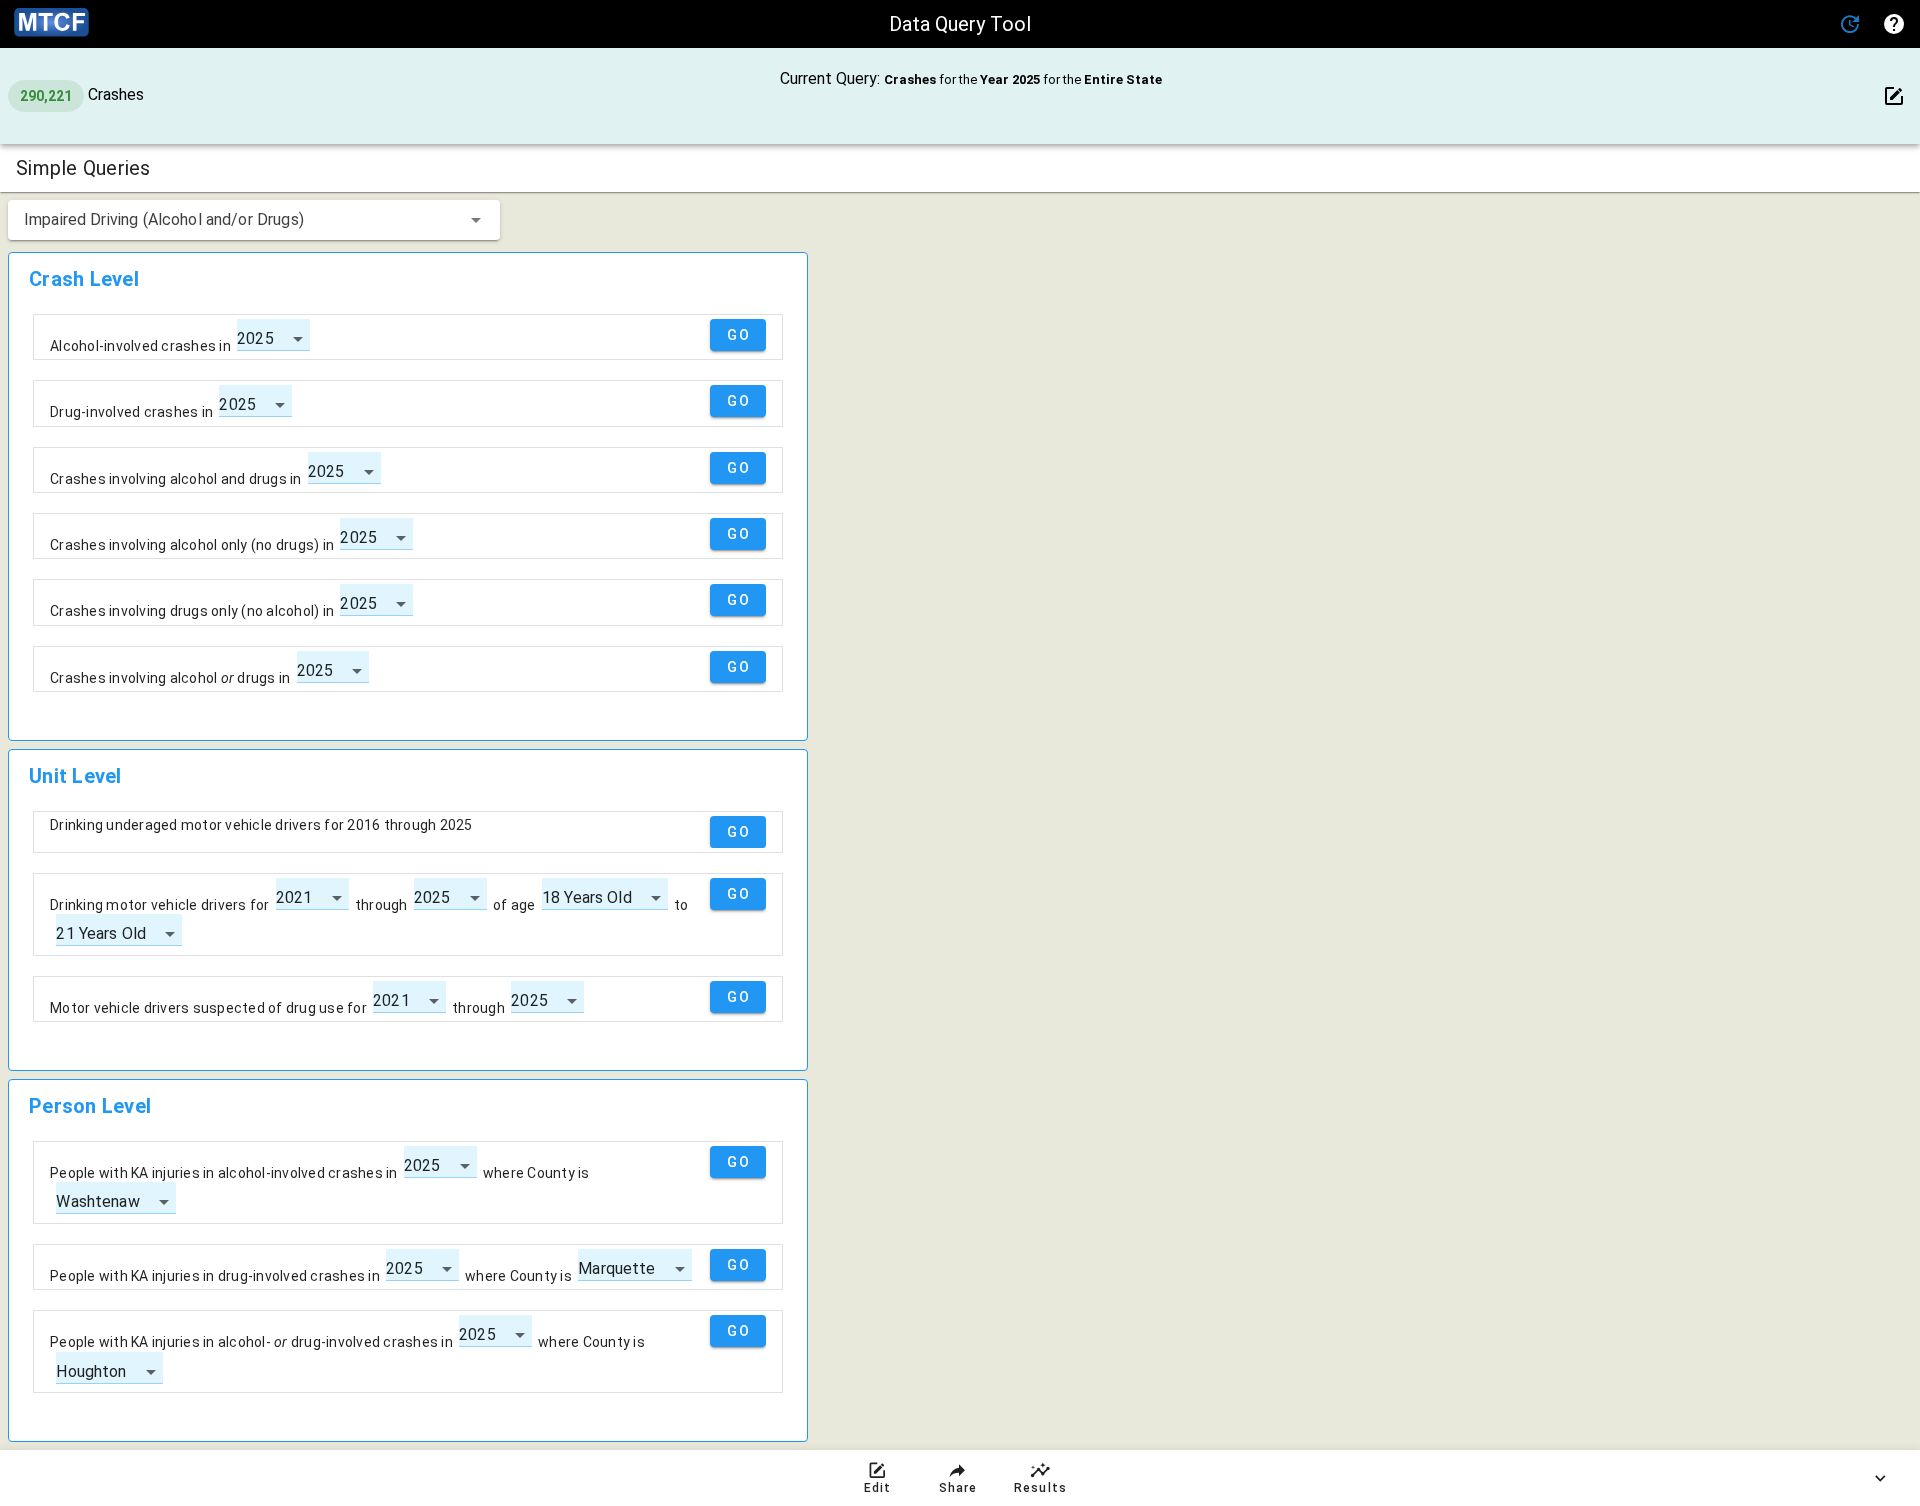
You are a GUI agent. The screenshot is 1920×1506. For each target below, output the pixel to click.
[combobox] (254, 220)
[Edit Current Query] (1894, 96)
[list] (408, 511)
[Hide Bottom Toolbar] (1880, 1478)
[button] (1850, 24)
